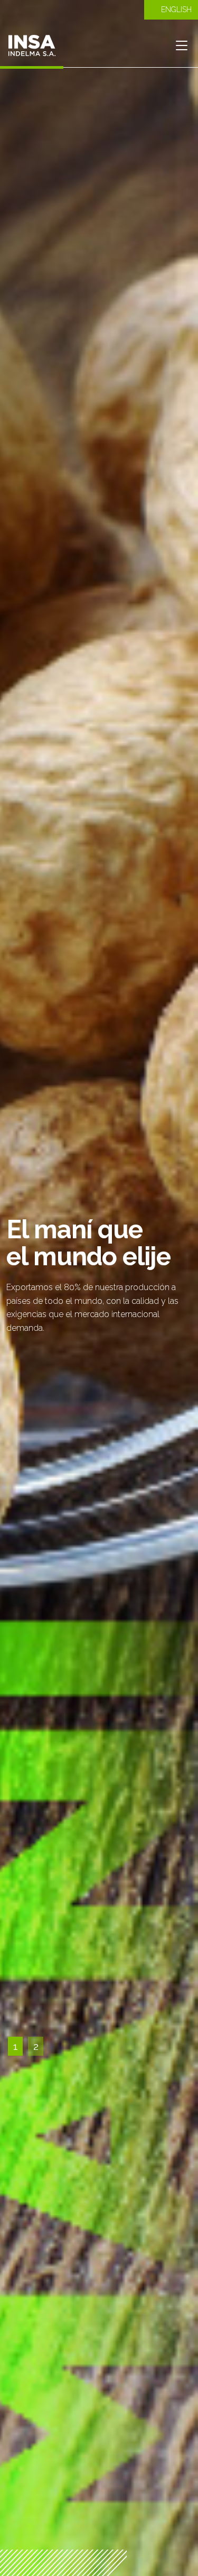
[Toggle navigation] (181, 45)
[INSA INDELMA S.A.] (32, 45)
